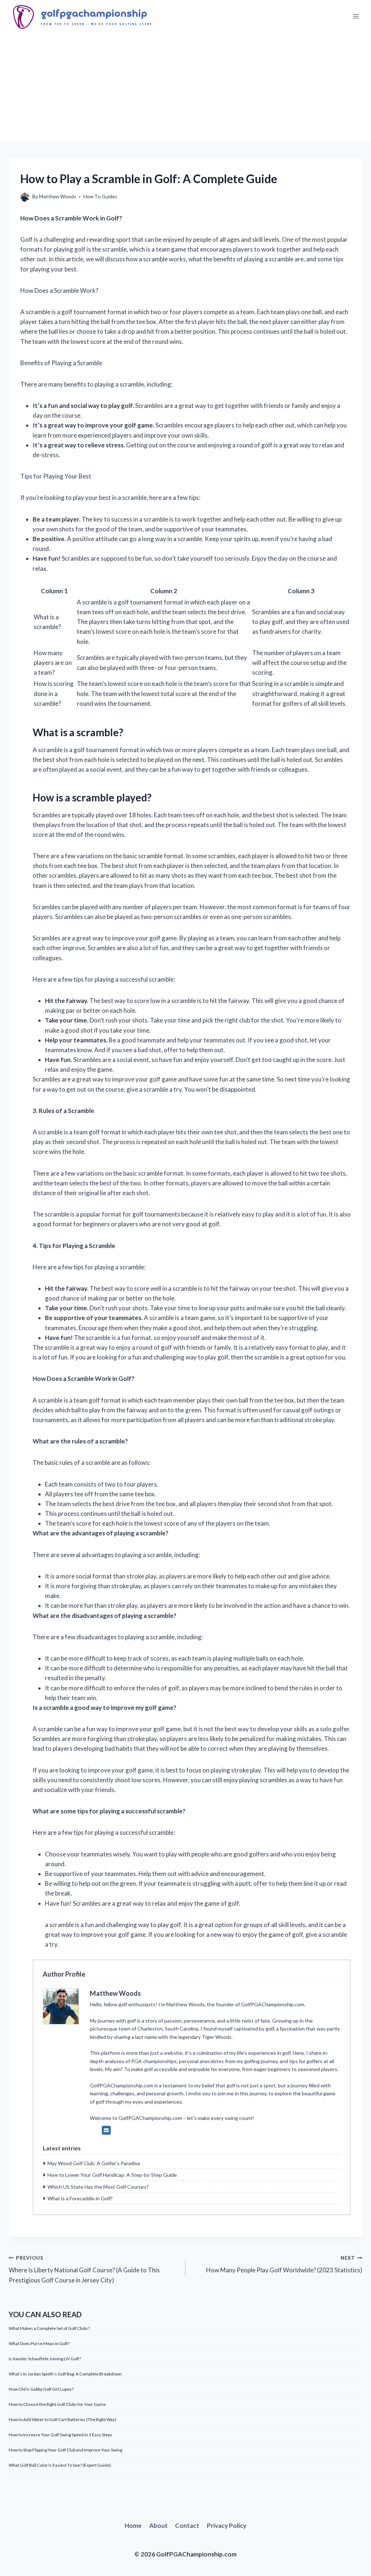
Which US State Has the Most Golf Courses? (98, 2187)
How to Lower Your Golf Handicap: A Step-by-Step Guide (112, 2175)
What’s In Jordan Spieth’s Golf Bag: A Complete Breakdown (65, 2374)
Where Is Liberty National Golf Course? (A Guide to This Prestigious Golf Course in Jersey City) (84, 2269)
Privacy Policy (227, 2526)
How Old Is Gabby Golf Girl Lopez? (41, 2389)
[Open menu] (356, 16)
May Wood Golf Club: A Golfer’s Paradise (94, 2163)
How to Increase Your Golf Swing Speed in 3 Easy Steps (61, 2435)
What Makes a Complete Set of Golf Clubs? (49, 2328)
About (159, 2526)
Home (133, 2526)
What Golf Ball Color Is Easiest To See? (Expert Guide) (60, 2465)
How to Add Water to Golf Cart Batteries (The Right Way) (62, 2419)
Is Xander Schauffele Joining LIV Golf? (45, 2359)
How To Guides (100, 197)
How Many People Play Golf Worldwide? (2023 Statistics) (284, 2265)
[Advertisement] (185, 87)
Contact (187, 2526)
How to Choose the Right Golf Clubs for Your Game (57, 2404)
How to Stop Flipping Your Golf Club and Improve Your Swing (65, 2450)
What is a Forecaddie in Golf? (80, 2198)
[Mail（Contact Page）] (106, 2130)
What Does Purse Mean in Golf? (39, 2343)
